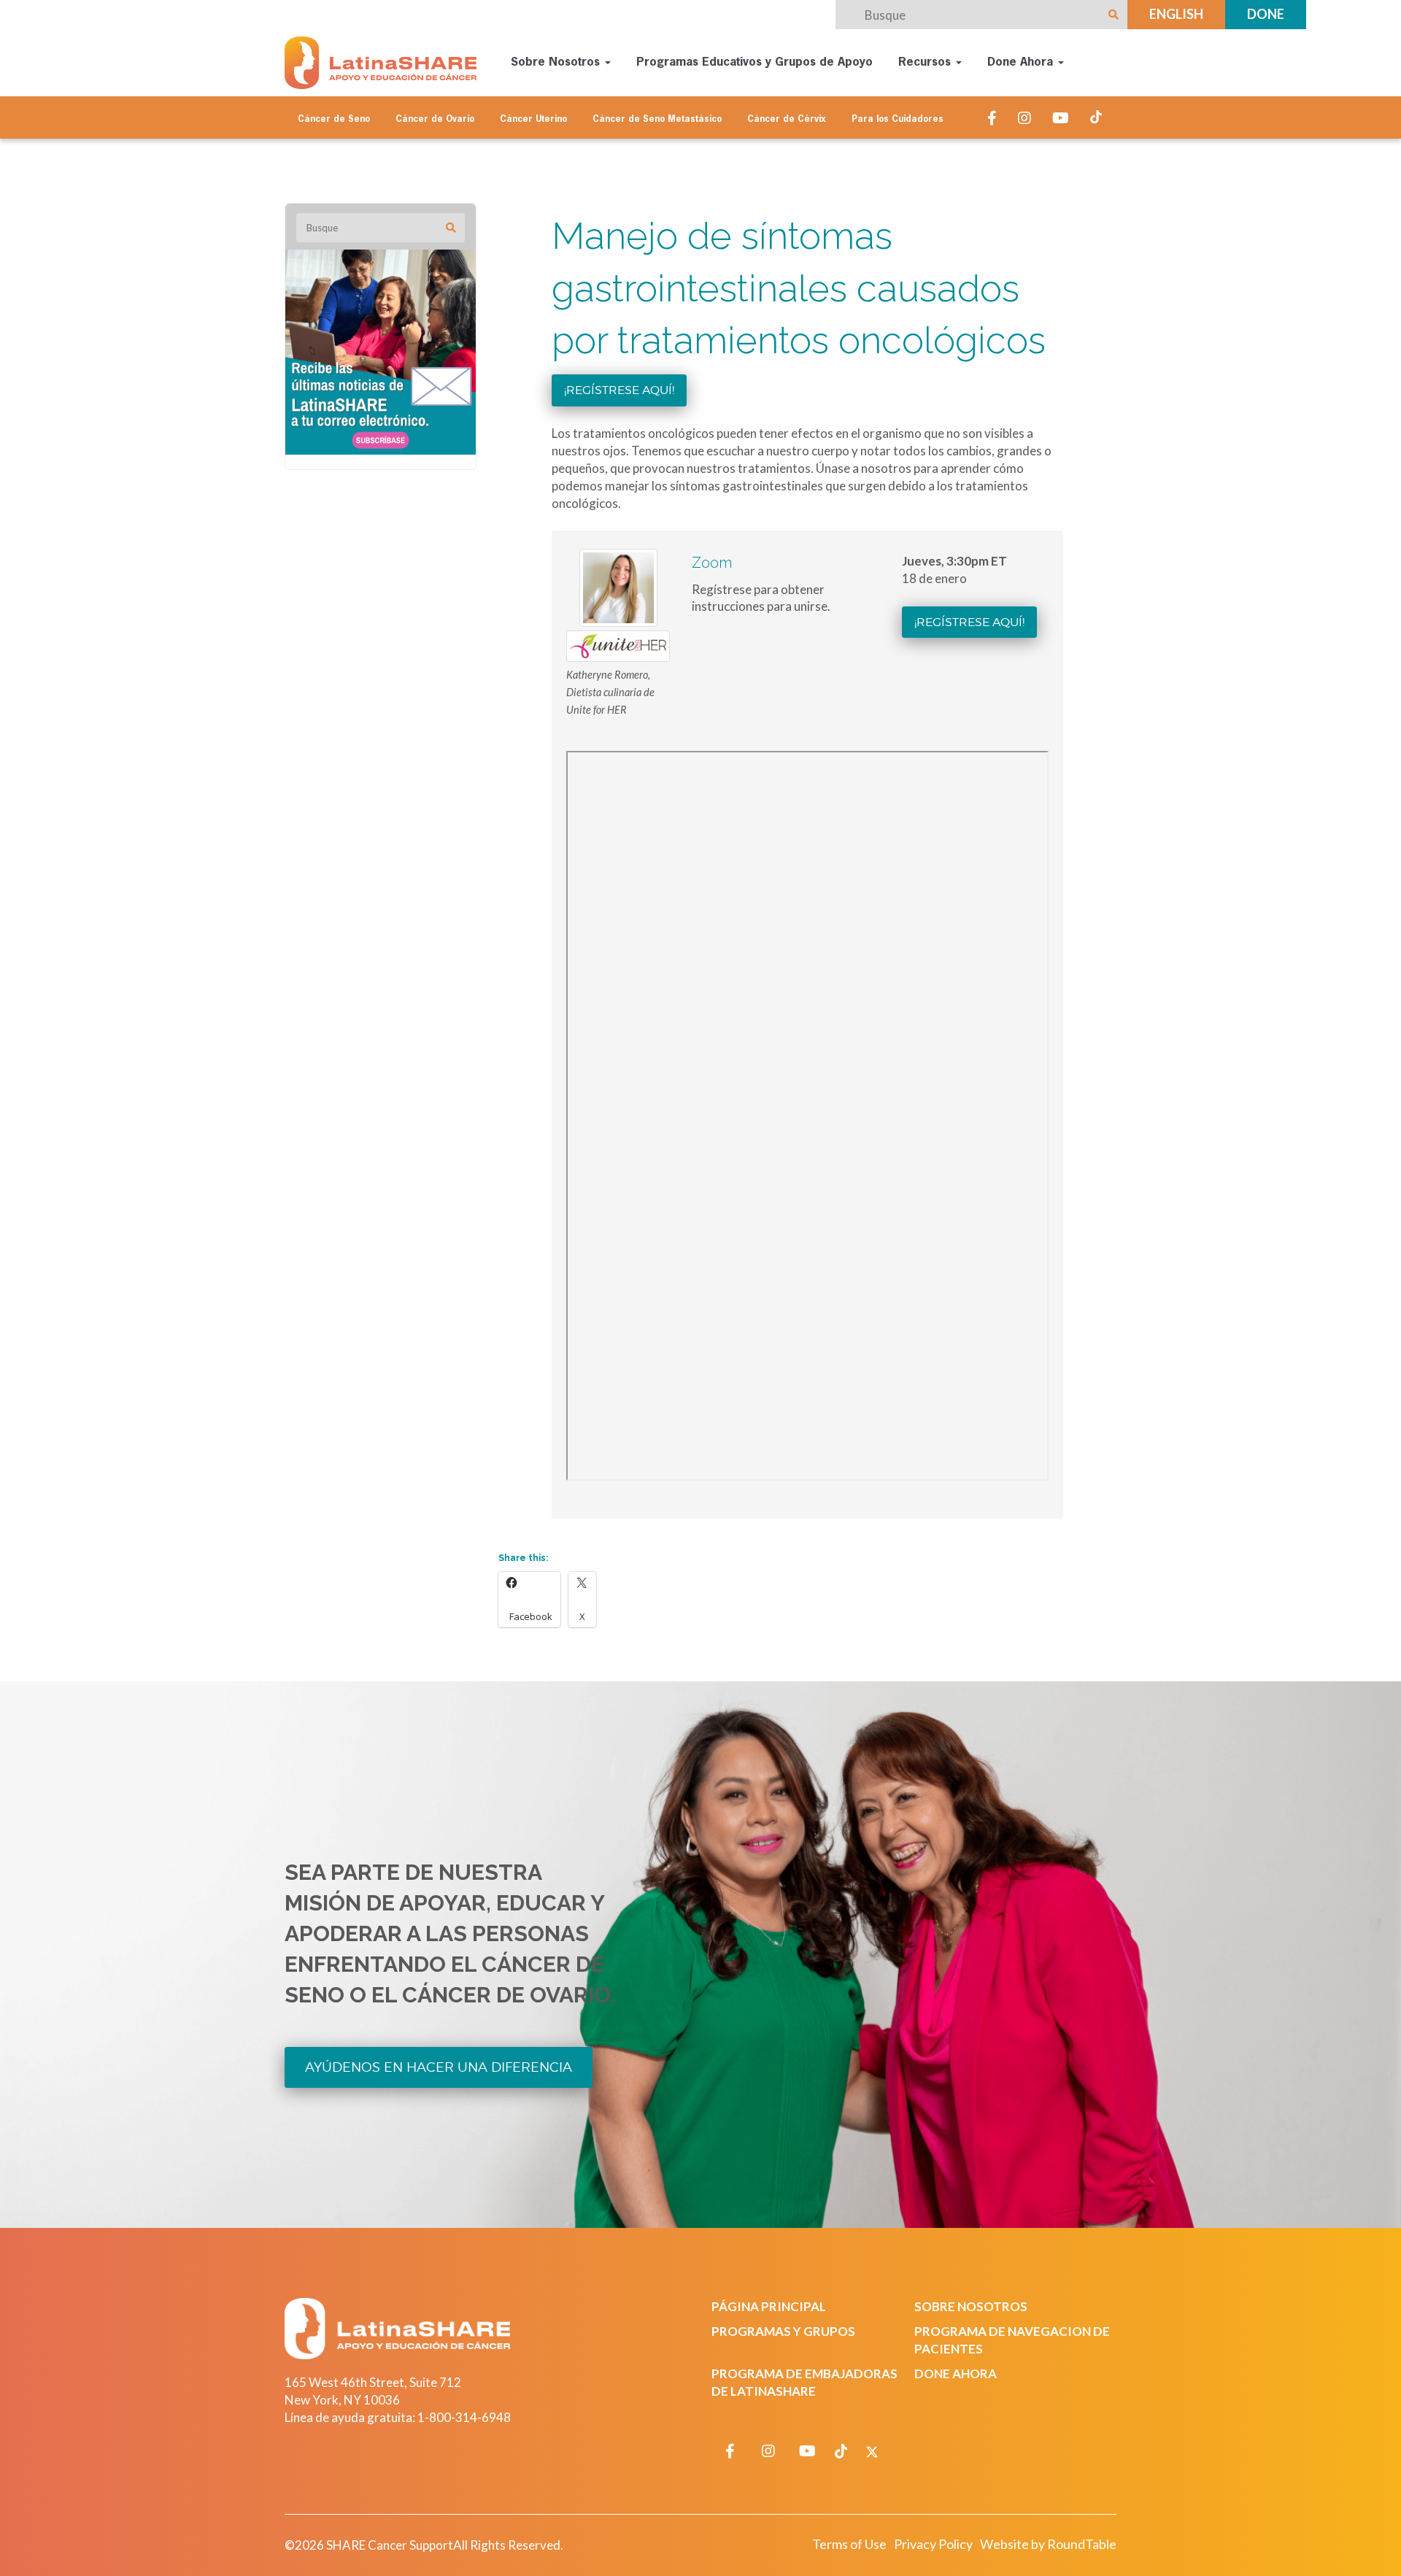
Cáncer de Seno (334, 120)
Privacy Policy (933, 2544)
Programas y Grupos (783, 2331)
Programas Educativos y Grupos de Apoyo (754, 63)
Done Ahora (1022, 63)
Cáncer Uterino (533, 120)
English (1176, 14)
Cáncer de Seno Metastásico (657, 120)
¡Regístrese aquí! (619, 390)
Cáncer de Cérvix (787, 120)
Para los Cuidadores (898, 120)
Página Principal (769, 2306)
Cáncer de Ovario (435, 120)
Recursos (926, 63)
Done (1266, 14)
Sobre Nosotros (557, 63)
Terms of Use (849, 2544)
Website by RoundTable (1048, 2544)
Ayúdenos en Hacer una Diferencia (439, 2067)
